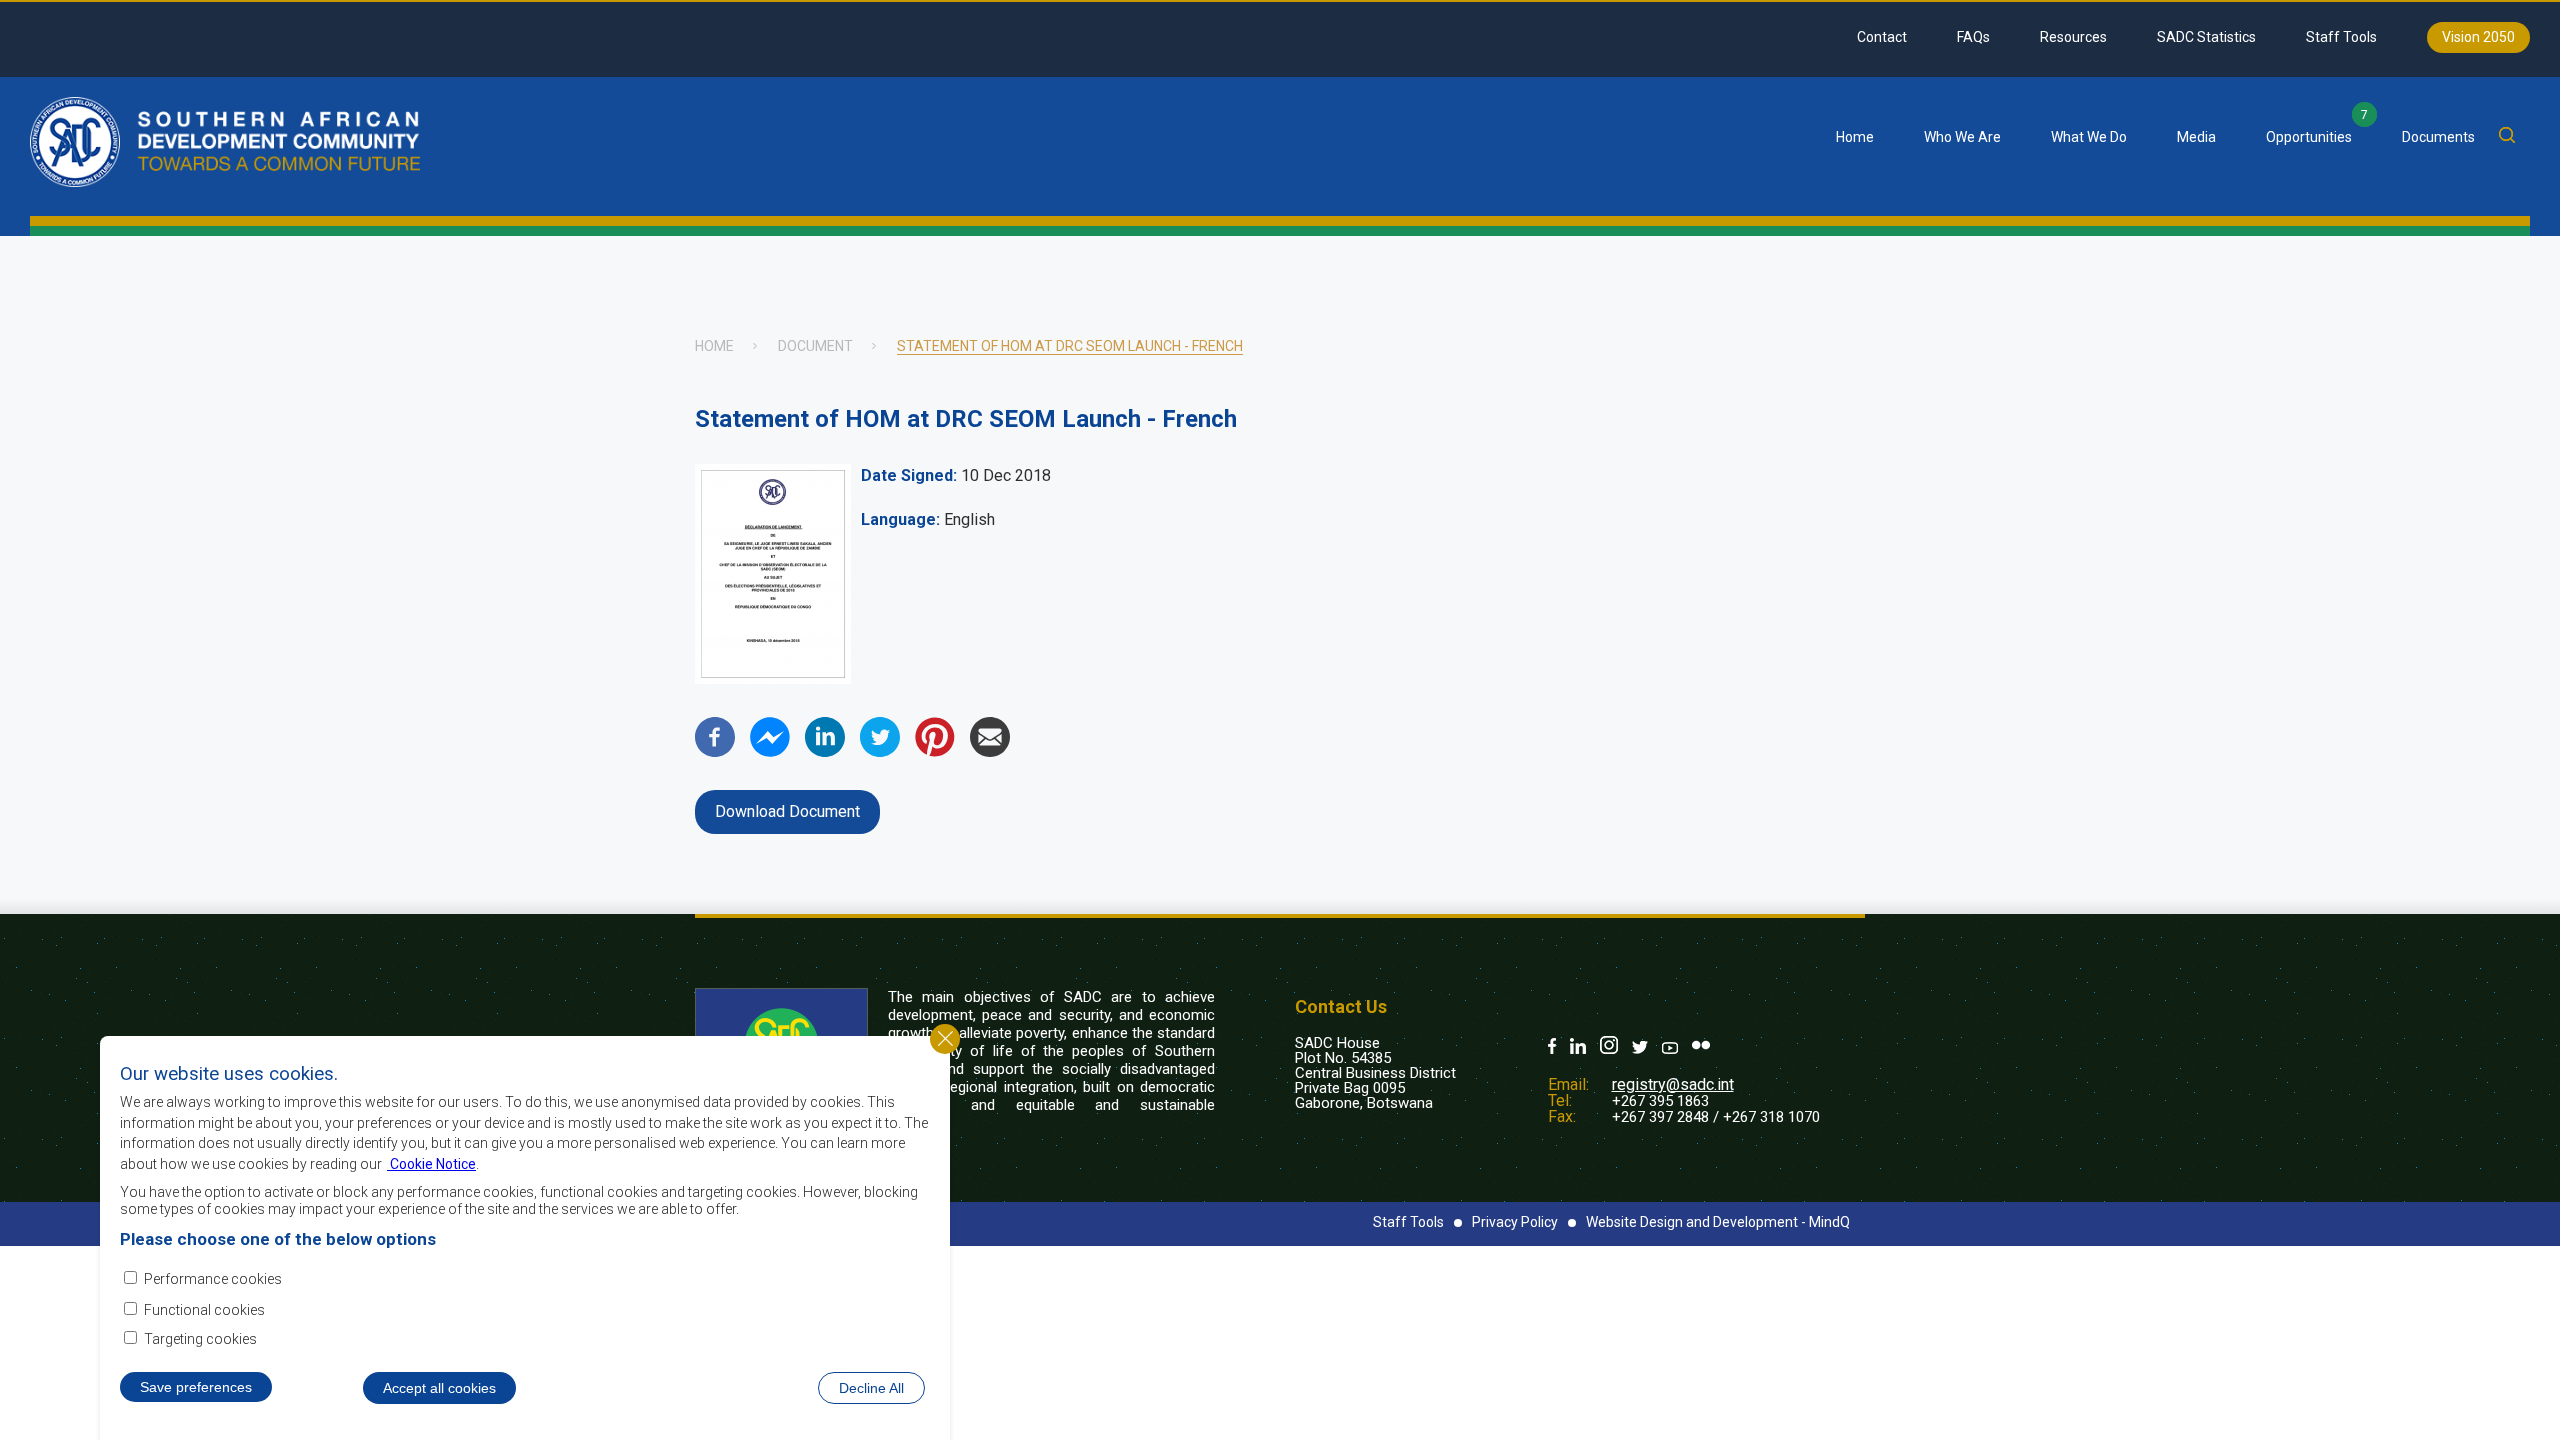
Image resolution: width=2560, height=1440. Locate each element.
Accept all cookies (439, 1388)
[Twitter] (880, 751)
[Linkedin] (825, 751)
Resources (2073, 37)
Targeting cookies (200, 1339)
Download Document (787, 811)
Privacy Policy (1515, 1222)
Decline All (871, 1388)
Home (1855, 137)
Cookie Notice (431, 1163)
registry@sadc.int (1673, 1084)
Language (898, 519)
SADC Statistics (2206, 37)
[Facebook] (715, 751)
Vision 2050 (2478, 37)
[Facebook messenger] (770, 751)
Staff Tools (2341, 37)
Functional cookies (204, 1309)
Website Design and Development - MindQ (1718, 1222)
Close (945, 1039)
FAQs (1973, 37)
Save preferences (196, 1387)
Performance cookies (213, 1278)
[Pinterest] (935, 751)
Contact (1882, 37)
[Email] (990, 751)
